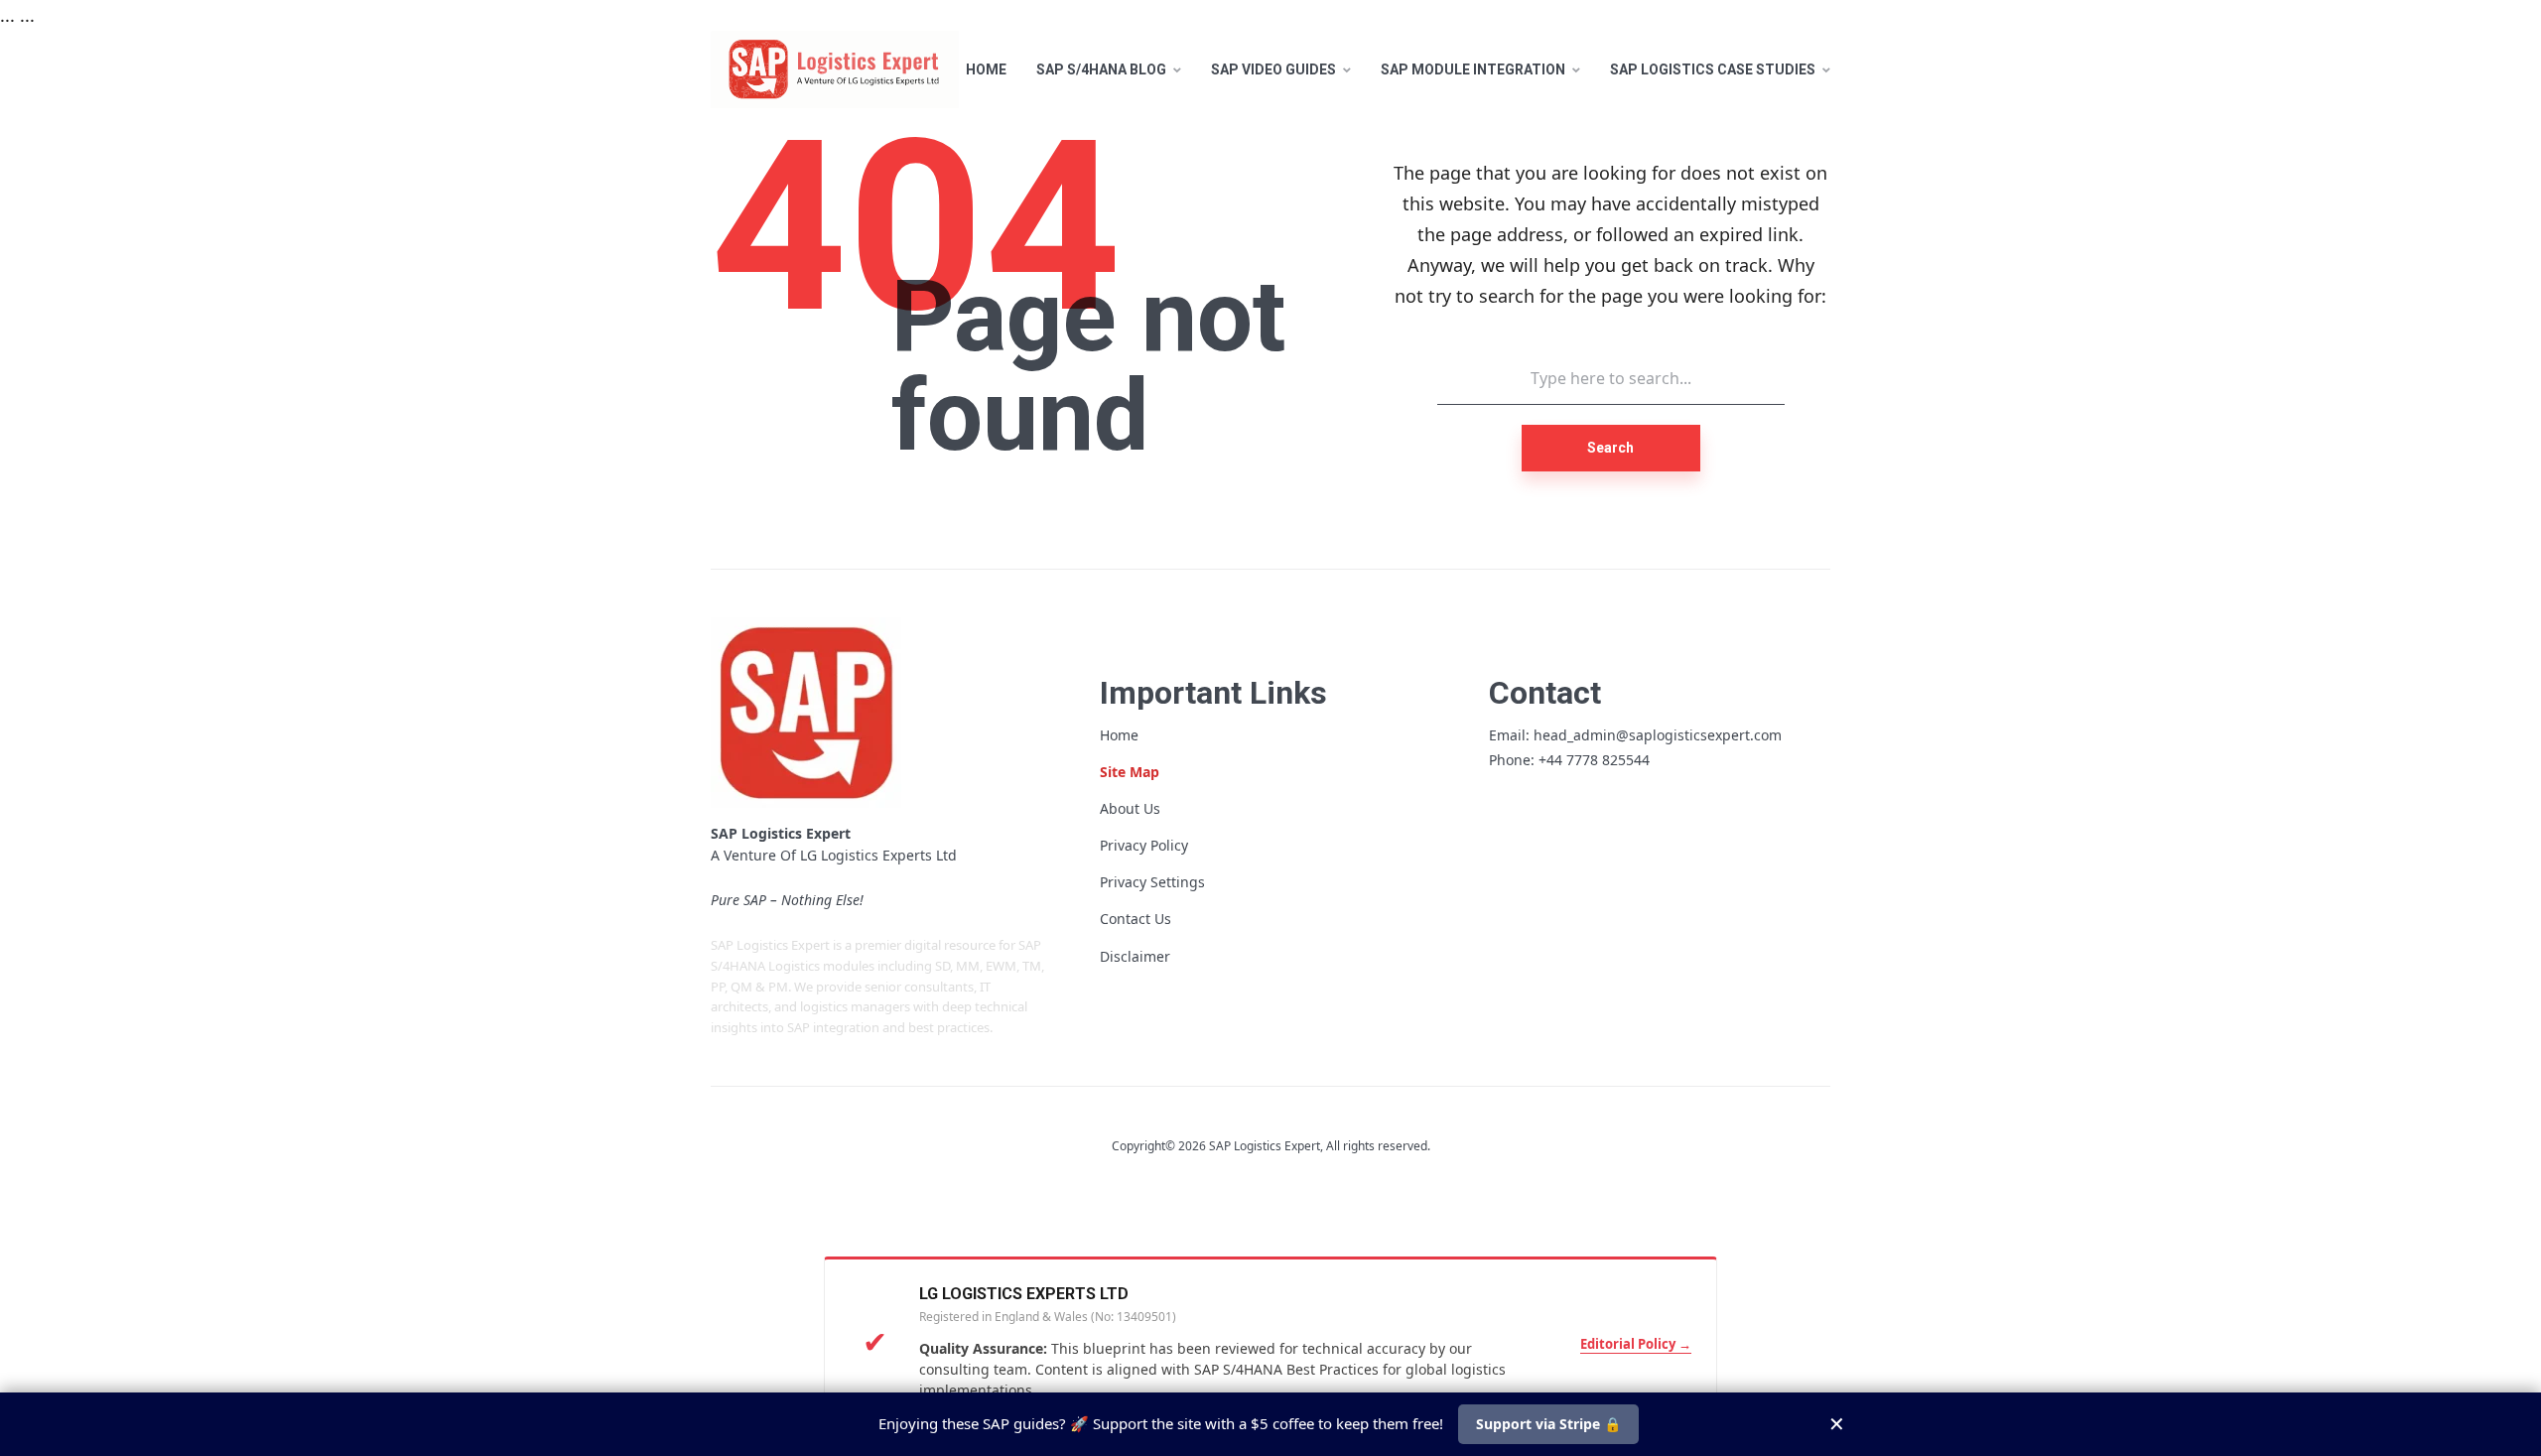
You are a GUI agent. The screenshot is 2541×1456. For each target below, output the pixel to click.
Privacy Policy (1144, 845)
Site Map (1130, 772)
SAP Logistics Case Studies (1713, 69)
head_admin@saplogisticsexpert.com (1658, 735)
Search (1610, 448)
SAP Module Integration (1473, 69)
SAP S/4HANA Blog (1101, 69)
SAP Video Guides (1273, 69)
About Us (1130, 808)
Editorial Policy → (1636, 1344)
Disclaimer (1135, 956)
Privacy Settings (1152, 882)
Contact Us (1136, 919)
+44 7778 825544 (1594, 760)
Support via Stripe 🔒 (1548, 1424)
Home (986, 69)
